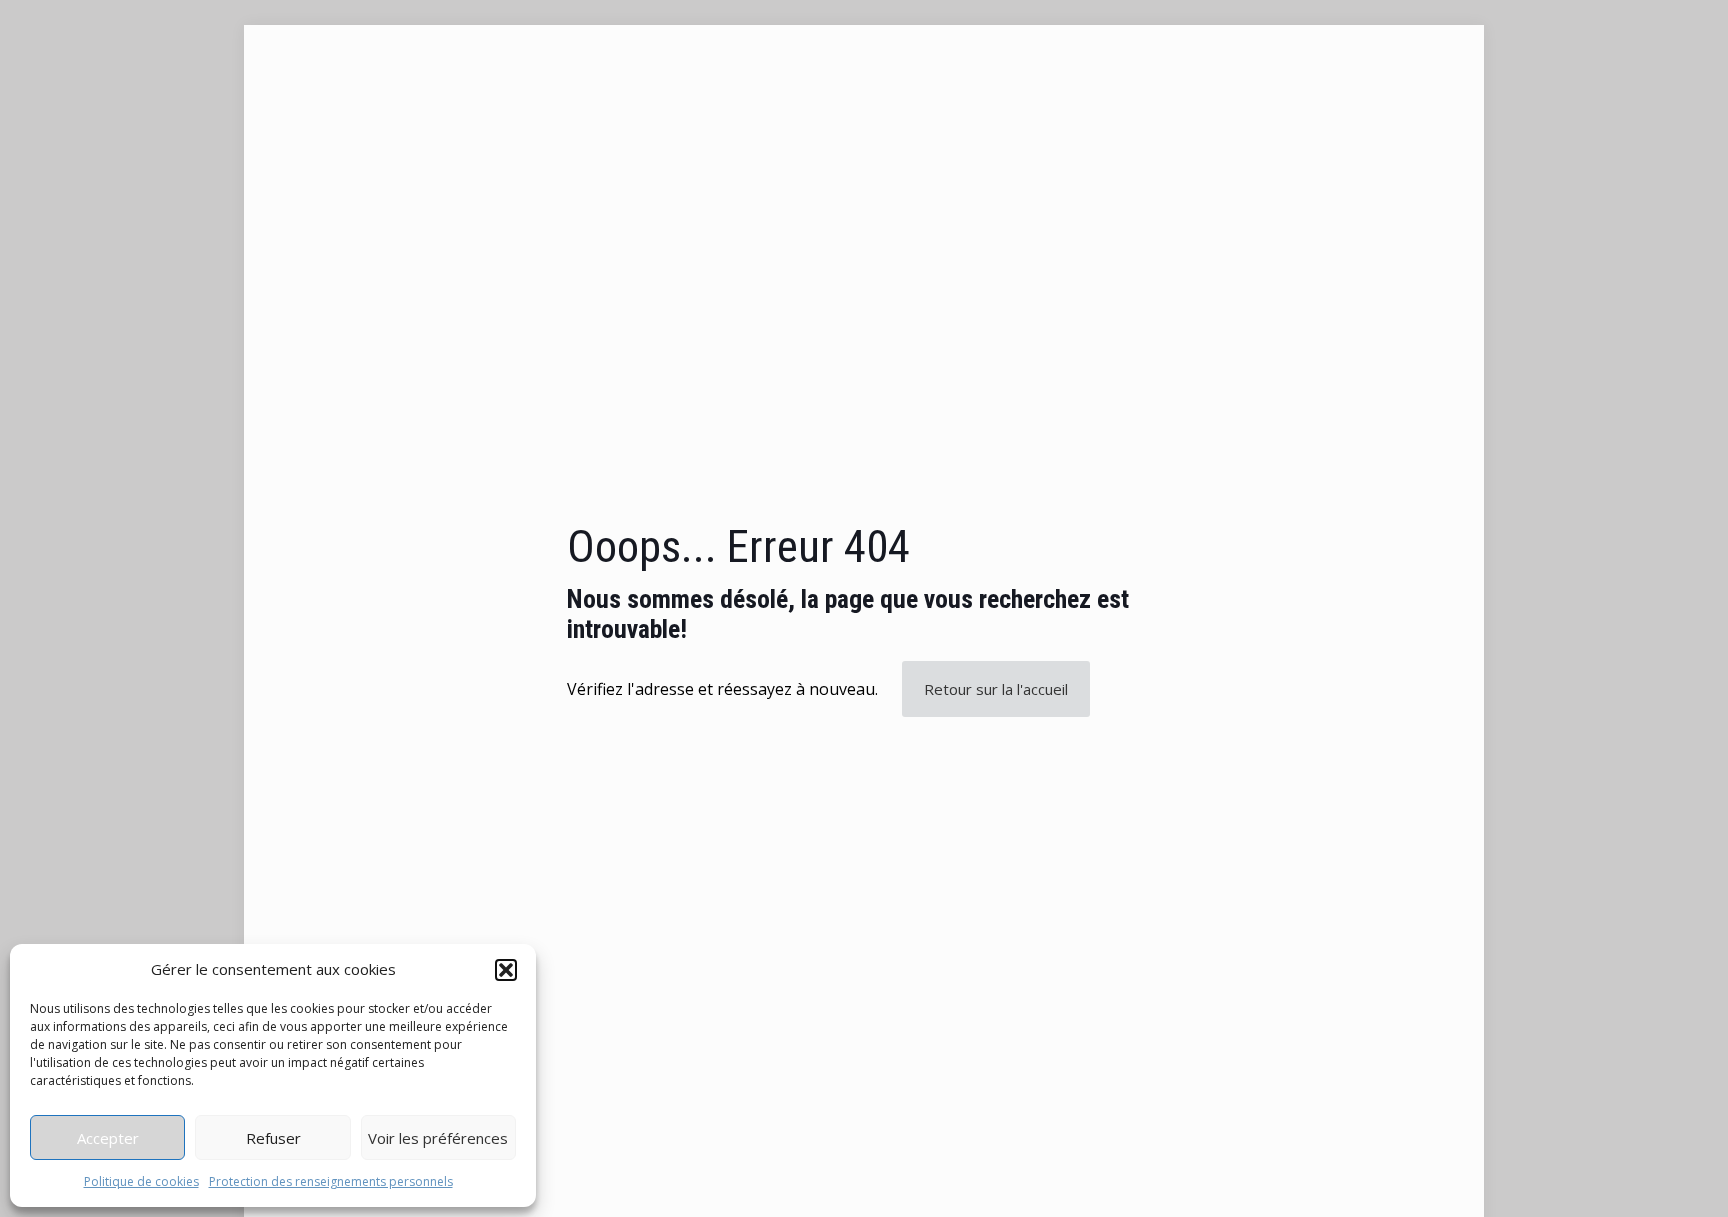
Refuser (273, 1138)
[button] (506, 970)
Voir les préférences (438, 1138)
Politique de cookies (141, 1181)
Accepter (108, 1138)
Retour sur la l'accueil (996, 689)
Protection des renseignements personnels (331, 1181)
